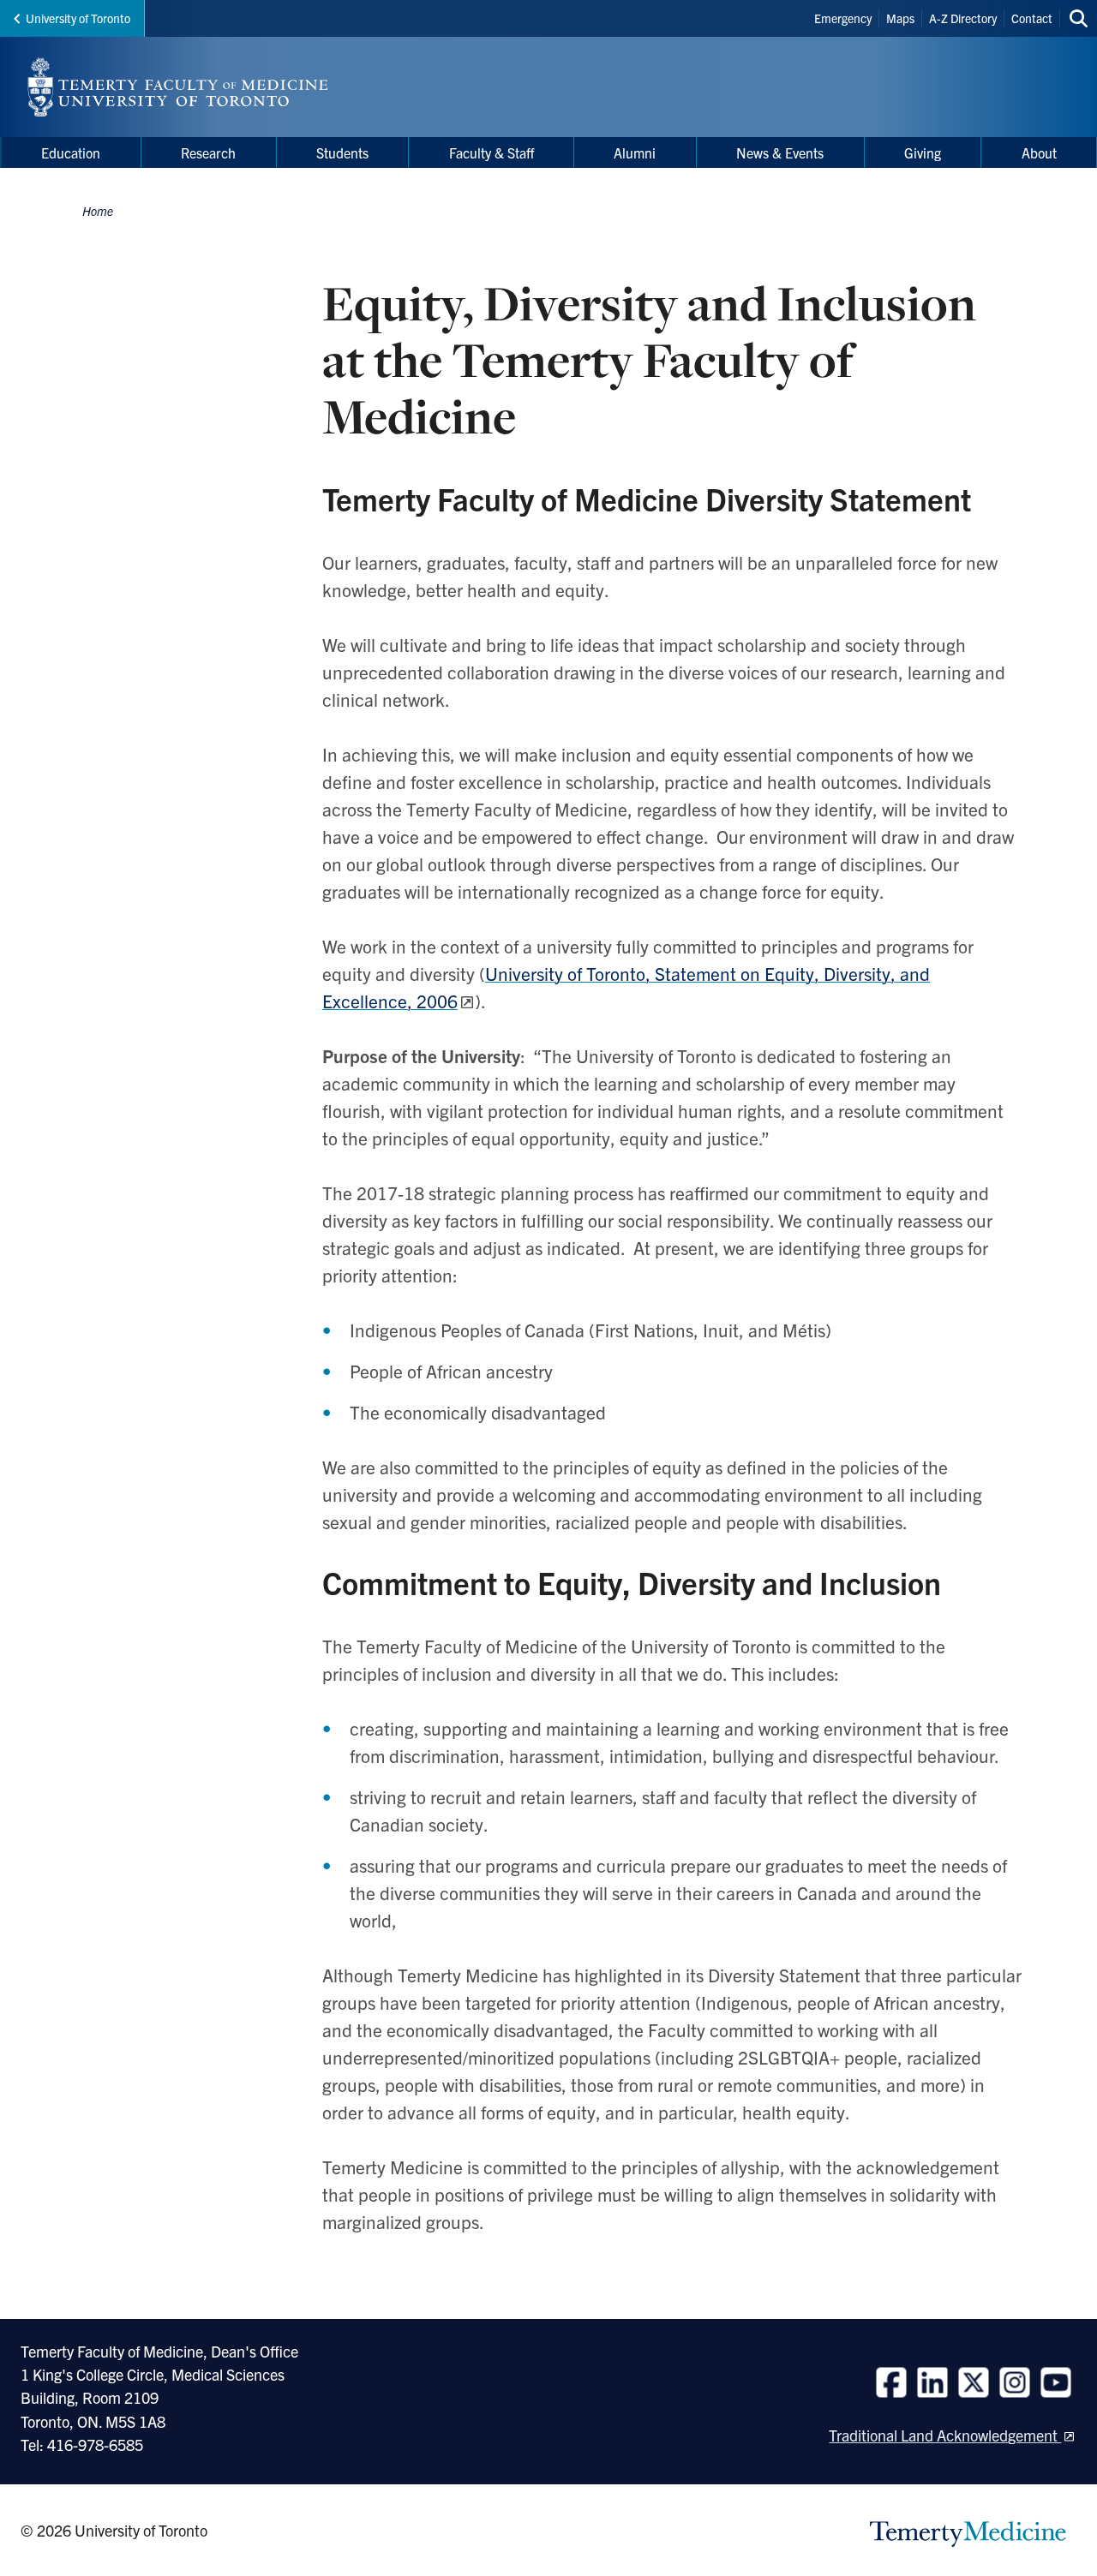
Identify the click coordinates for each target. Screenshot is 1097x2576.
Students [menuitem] (342, 152)
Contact (1032, 18)
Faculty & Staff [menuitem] (492, 152)
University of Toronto (78, 18)
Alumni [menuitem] (635, 152)
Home (98, 211)
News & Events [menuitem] (780, 152)
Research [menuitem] (208, 152)
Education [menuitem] (71, 152)
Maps (900, 18)
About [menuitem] (1039, 152)
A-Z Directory (963, 18)
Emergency (843, 18)
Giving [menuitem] (923, 152)
